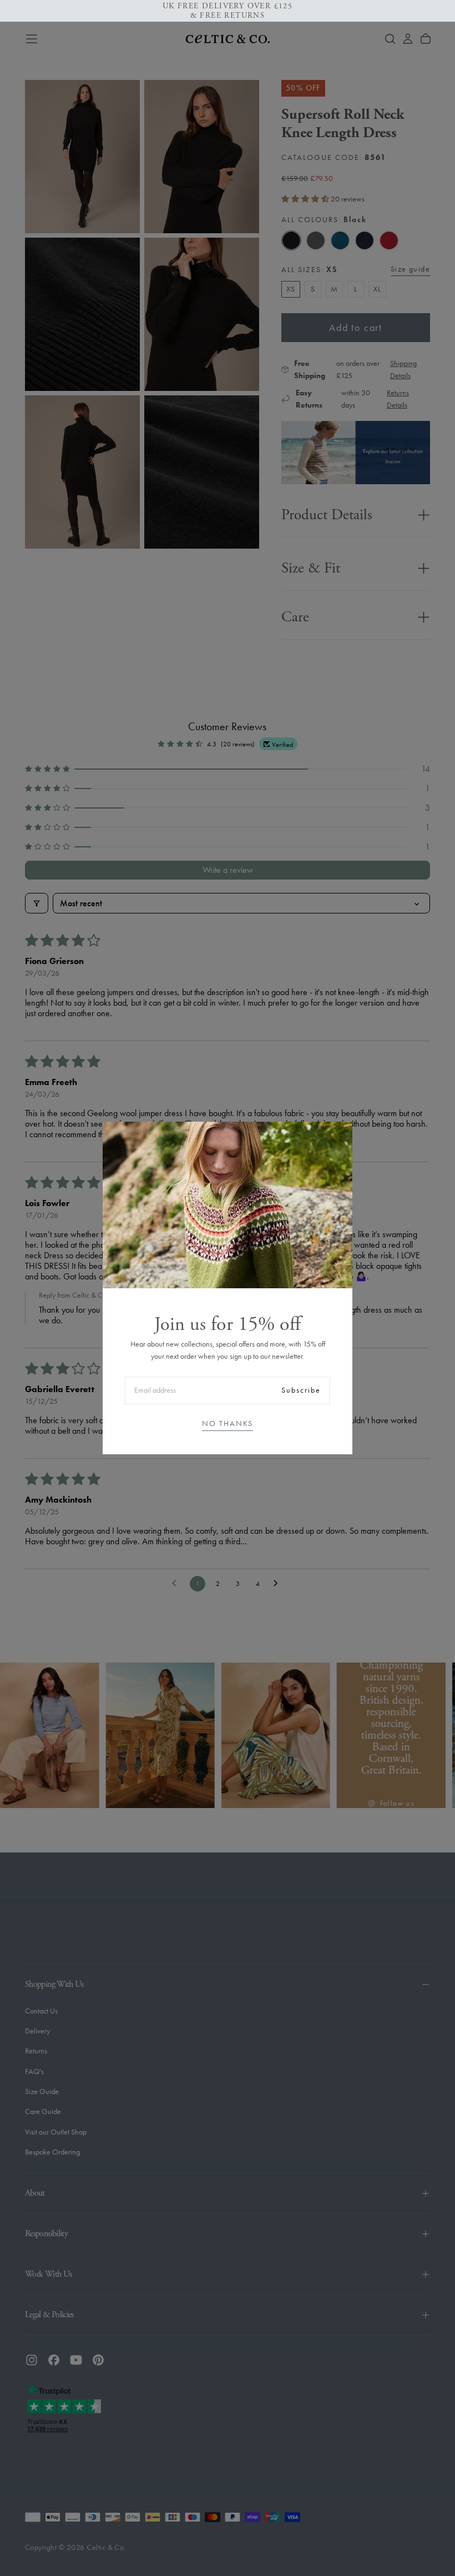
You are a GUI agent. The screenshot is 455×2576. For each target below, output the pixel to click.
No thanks (228, 1423)
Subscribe (301, 1390)
